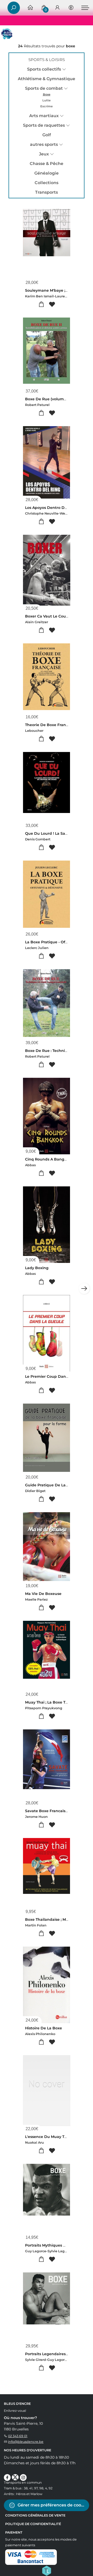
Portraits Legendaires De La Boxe (57, 2354)
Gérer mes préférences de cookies (53, 2505)
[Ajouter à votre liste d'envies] (52, 304)
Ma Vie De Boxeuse (43, 1594)
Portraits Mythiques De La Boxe (55, 2245)
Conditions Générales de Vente (35, 2515)
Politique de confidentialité (33, 2524)
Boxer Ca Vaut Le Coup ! (48, 616)
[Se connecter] (57, 8)
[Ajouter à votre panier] (41, 304)
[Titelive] (47, 2570)
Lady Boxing (37, 1268)
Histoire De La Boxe (44, 2028)
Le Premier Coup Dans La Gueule (56, 1376)
